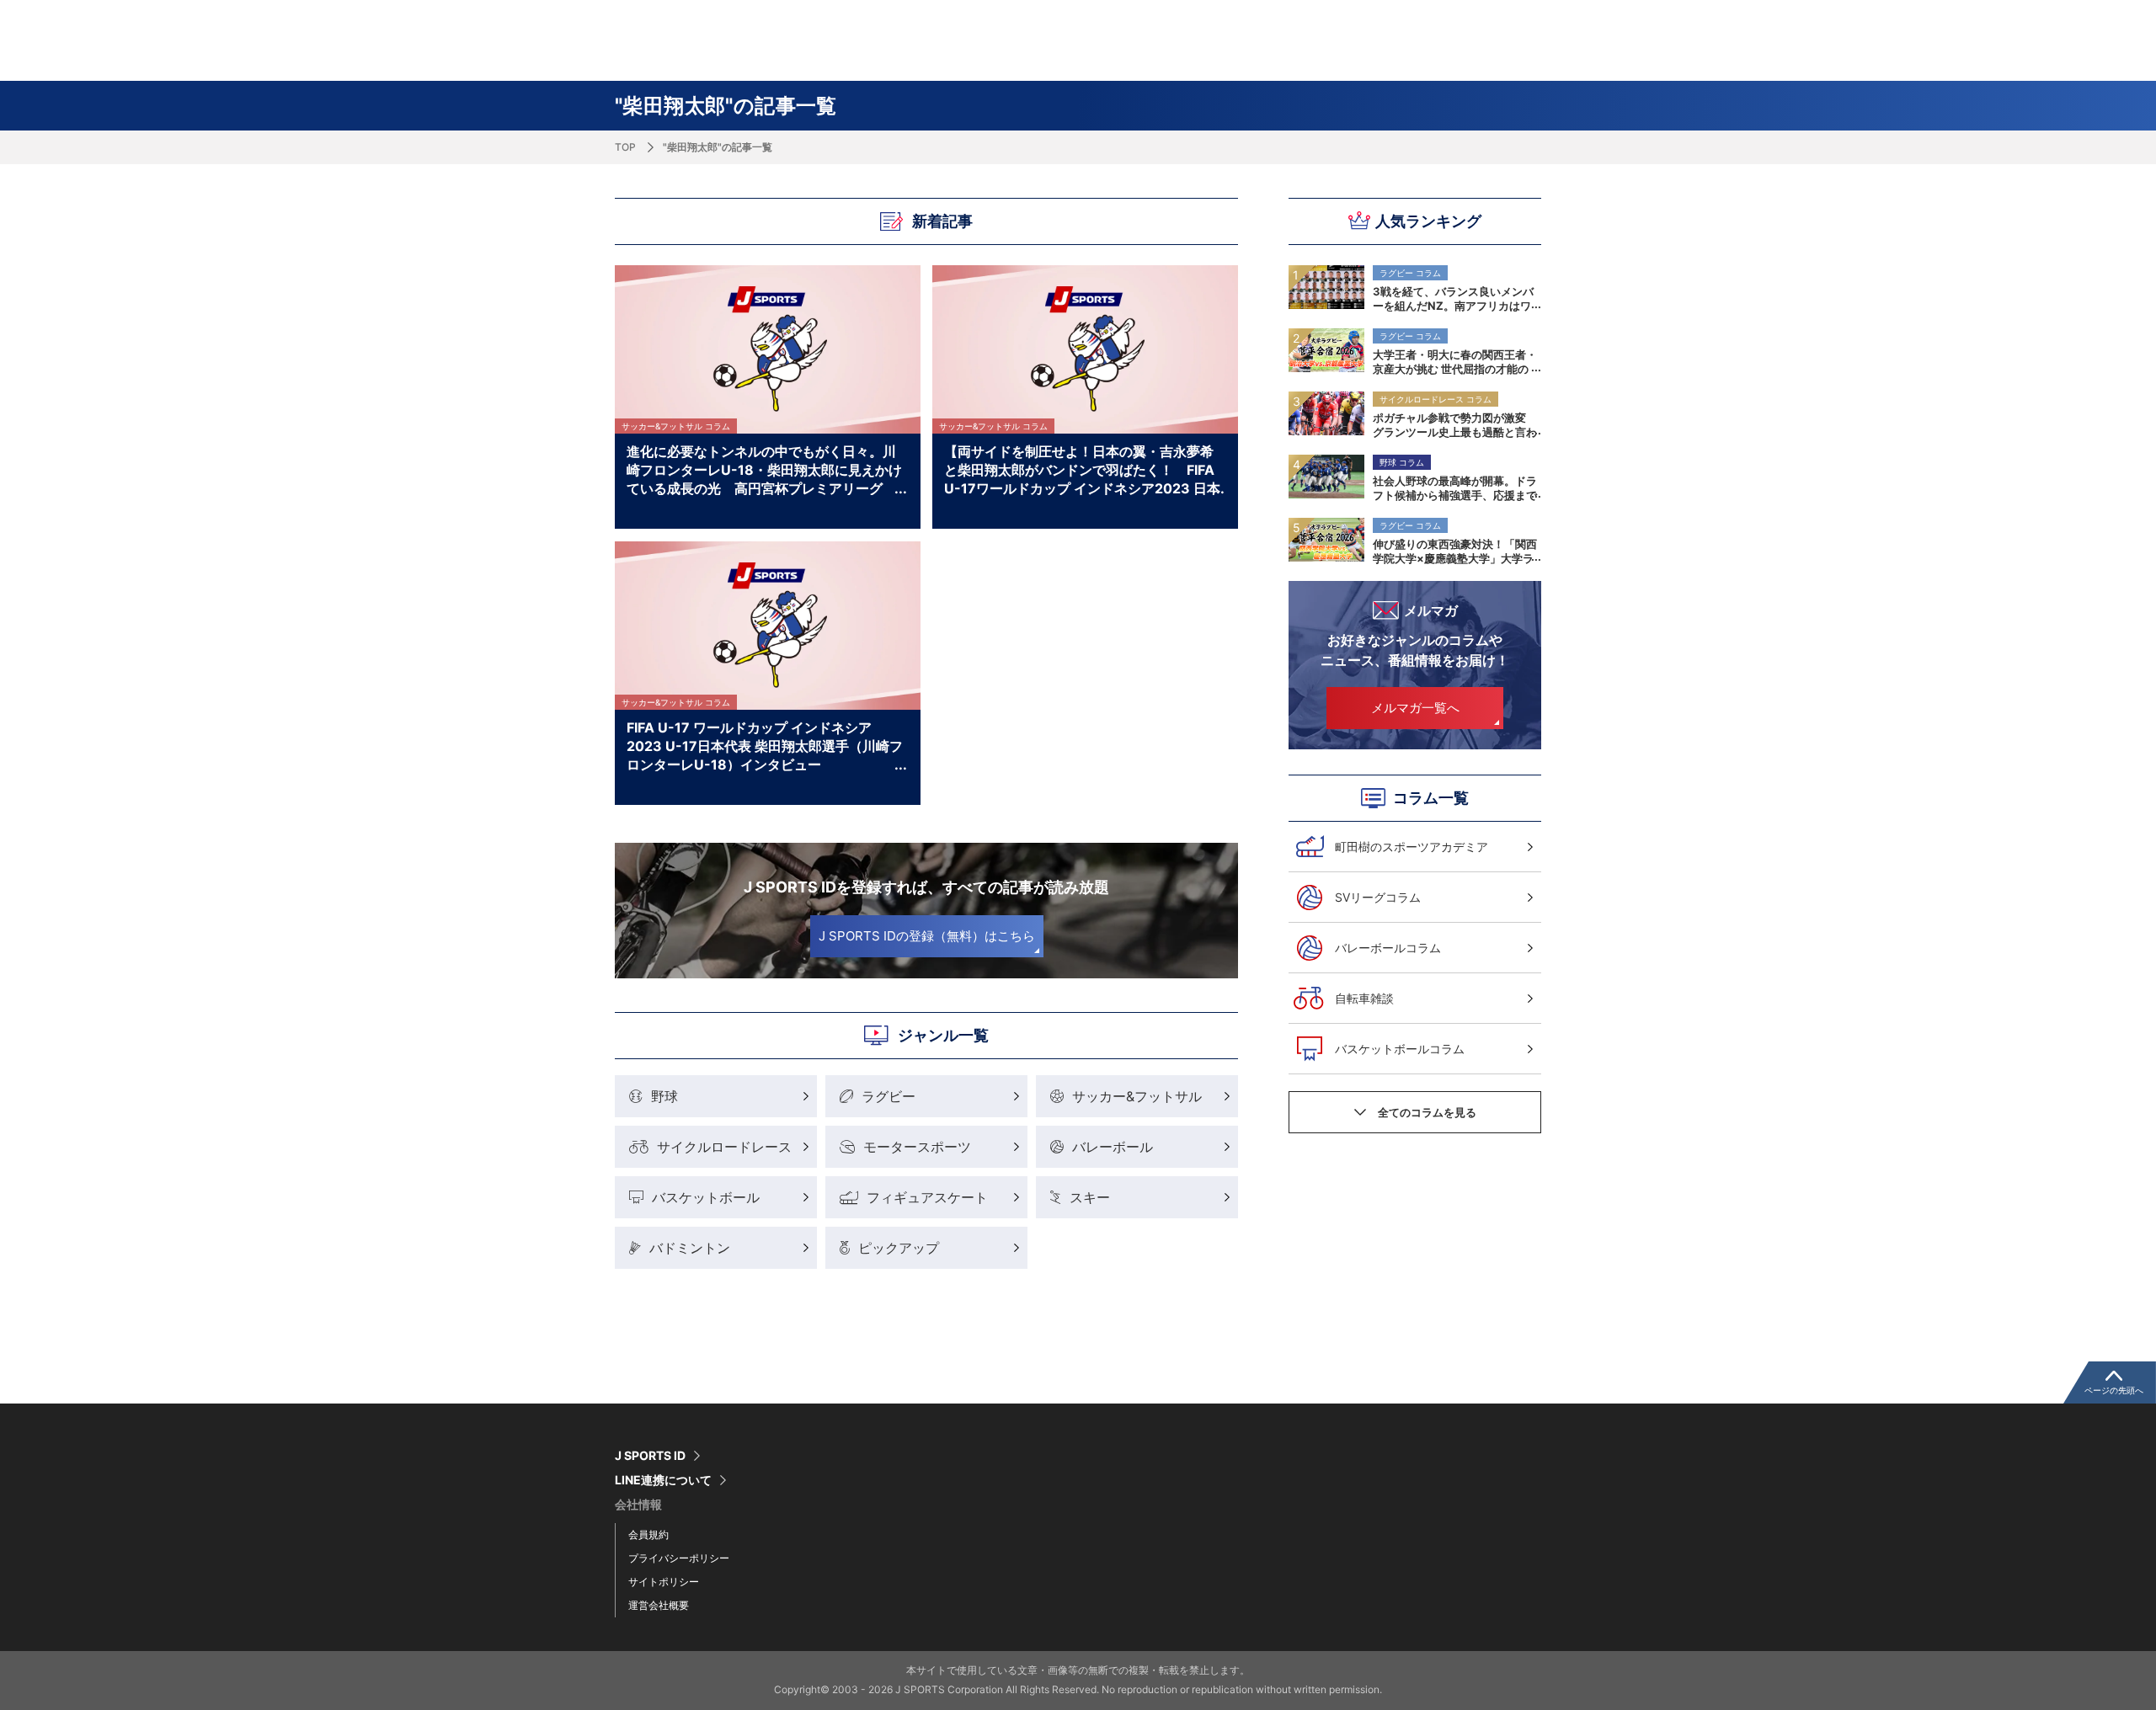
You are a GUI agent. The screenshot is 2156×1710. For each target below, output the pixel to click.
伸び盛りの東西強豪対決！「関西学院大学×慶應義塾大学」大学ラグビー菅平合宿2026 (1455, 551)
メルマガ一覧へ (1415, 708)
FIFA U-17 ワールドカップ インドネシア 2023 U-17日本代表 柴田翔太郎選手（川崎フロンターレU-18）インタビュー (765, 745)
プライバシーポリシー (679, 1558)
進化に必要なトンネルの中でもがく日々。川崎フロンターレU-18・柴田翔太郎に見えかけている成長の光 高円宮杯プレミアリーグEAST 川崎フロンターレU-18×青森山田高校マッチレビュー (764, 469)
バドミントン (690, 1248)
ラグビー (889, 1096)
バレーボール (1113, 1147)
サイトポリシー (664, 1582)
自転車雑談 (1364, 998)
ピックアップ (899, 1248)
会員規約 (648, 1534)
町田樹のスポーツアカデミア (1412, 847)
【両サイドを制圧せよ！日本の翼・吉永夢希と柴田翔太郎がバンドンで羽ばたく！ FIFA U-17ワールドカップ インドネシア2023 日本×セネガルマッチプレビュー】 (1082, 469)
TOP (625, 147)
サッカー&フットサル (1137, 1096)
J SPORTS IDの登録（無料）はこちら (927, 936)
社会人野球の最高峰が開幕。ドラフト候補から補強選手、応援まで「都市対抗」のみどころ (1455, 487)
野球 (664, 1096)
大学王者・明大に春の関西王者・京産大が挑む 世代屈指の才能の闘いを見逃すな (1455, 361)
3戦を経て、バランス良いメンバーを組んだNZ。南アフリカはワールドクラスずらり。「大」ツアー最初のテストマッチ (1455, 298)
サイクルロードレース (724, 1147)
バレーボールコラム (1388, 948)
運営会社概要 (659, 1605)
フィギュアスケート (927, 1197)
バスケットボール (706, 1197)
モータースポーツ (917, 1147)
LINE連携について (663, 1480)
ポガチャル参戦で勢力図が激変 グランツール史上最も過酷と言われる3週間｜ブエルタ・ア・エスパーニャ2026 (1455, 424)
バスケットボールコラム (1400, 1049)
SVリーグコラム (1378, 897)
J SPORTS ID (650, 1456)
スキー (1090, 1197)
